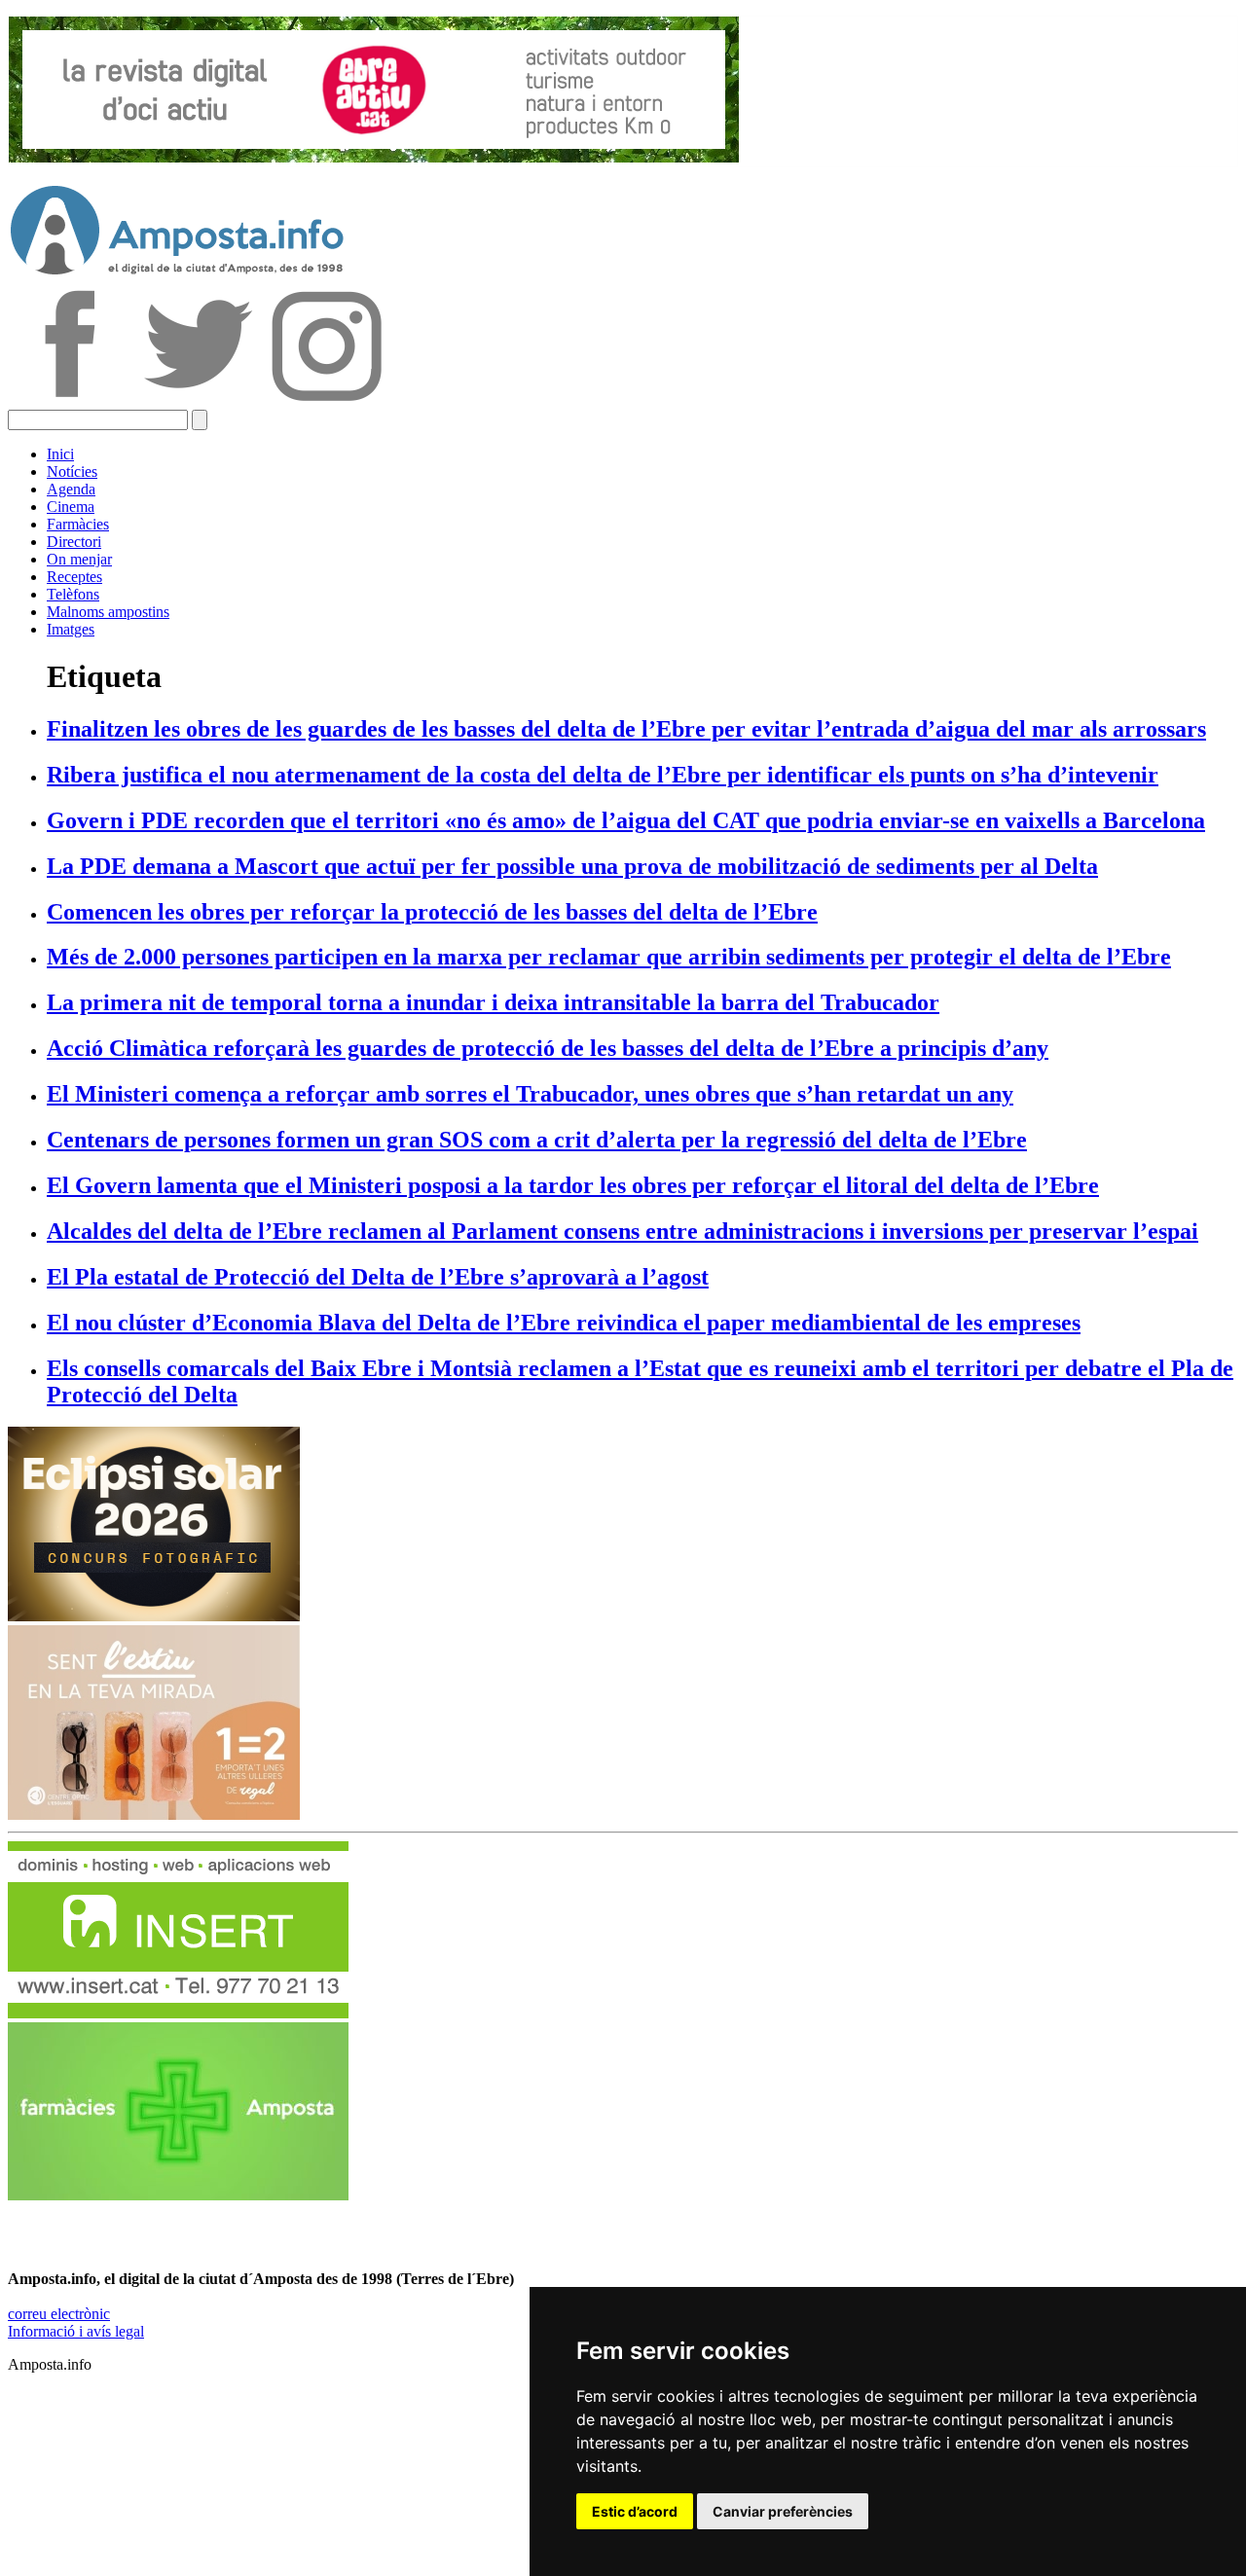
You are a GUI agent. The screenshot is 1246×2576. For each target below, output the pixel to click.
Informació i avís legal (76, 2331)
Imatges (71, 629)
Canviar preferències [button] (783, 2511)
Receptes (74, 577)
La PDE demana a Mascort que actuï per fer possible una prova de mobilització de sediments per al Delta (572, 866)
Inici (60, 454)
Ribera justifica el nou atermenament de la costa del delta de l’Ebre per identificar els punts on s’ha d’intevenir (603, 775)
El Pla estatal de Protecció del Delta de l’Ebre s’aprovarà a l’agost (378, 1277)
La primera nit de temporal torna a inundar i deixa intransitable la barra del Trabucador (493, 1002)
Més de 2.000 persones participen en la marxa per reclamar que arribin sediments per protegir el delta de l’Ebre (609, 957)
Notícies (72, 472)
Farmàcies (78, 524)
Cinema (71, 507)
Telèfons (73, 594)
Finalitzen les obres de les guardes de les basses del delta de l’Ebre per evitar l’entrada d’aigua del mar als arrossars (626, 729)
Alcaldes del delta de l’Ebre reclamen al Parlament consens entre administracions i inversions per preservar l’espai (623, 1231)
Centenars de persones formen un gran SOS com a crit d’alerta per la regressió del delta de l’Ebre (537, 1140)
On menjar (79, 559)
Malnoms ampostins (108, 612)
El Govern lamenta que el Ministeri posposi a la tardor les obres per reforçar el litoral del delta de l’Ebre (573, 1185)
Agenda (71, 489)
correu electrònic (59, 2314)
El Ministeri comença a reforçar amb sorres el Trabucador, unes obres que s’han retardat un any (530, 1094)
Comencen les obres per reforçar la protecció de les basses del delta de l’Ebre (432, 912)
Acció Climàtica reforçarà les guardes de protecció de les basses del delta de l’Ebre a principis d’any (548, 1048)
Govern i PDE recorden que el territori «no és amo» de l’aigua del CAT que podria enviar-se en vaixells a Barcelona (626, 820)
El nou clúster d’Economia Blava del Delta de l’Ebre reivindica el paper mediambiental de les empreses (564, 1323)
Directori (74, 542)
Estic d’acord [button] (635, 2511)
